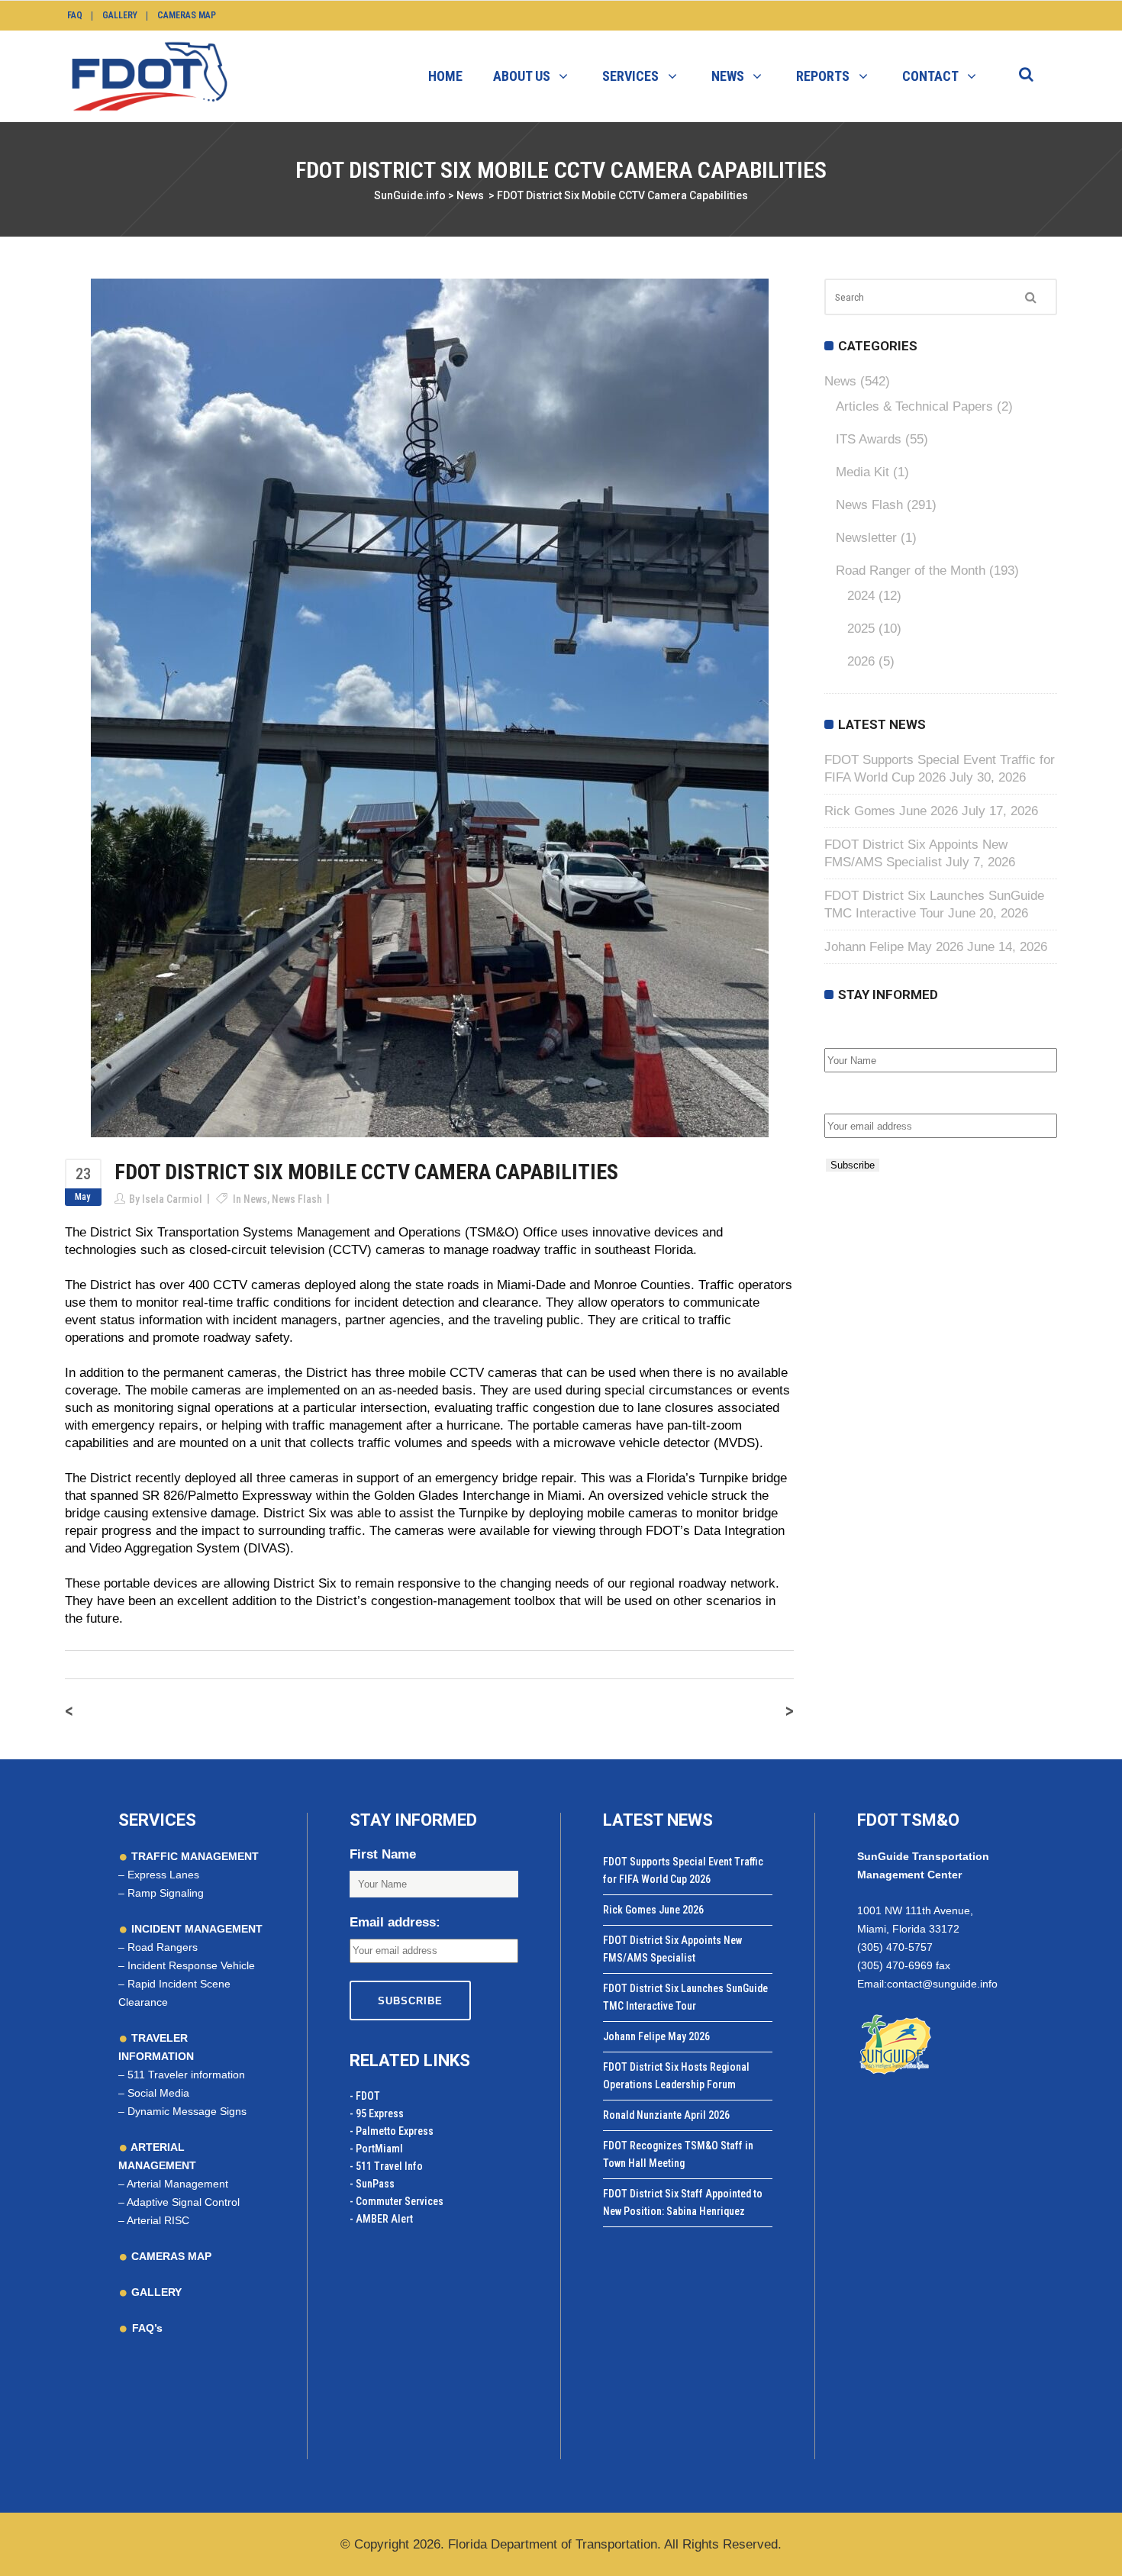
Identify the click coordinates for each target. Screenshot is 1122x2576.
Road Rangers (163, 1947)
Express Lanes (163, 1875)
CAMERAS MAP (170, 2256)
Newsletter (866, 538)
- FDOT (365, 2096)
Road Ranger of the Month (911, 571)
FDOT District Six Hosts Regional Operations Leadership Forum (676, 2076)
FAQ (75, 15)
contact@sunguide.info (942, 1984)
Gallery (120, 15)
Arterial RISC (158, 2220)
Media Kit (862, 472)
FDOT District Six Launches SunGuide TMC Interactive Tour (685, 1997)
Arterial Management (177, 2184)
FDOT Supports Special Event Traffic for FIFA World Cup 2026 (683, 1870)
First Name (858, 1032)
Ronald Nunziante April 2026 (666, 2115)
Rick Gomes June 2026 (891, 811)
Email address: (870, 1097)
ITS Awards (869, 439)
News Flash (297, 1199)
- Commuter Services (397, 2201)
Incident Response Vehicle (191, 1965)
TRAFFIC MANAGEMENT (193, 1856)
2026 (861, 661)
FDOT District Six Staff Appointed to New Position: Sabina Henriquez (683, 2202)
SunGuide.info (410, 195)
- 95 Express (377, 2113)
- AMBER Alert (381, 2219)
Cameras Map (187, 15)
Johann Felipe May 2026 (894, 947)
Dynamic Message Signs (187, 2111)
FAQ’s (147, 2328)
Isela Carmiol (172, 1199)
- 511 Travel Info (386, 2166)
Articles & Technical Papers (914, 406)
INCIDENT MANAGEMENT (195, 1929)
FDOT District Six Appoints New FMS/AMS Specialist (672, 1949)
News (470, 195)
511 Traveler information (186, 2075)
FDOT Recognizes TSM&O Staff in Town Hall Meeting (678, 2154)
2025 (861, 629)
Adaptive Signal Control (183, 2202)
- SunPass (372, 2184)
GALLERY (155, 2292)
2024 (861, 596)
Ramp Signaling (166, 1893)
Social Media (158, 2093)
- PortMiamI (376, 2149)
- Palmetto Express (392, 2131)
